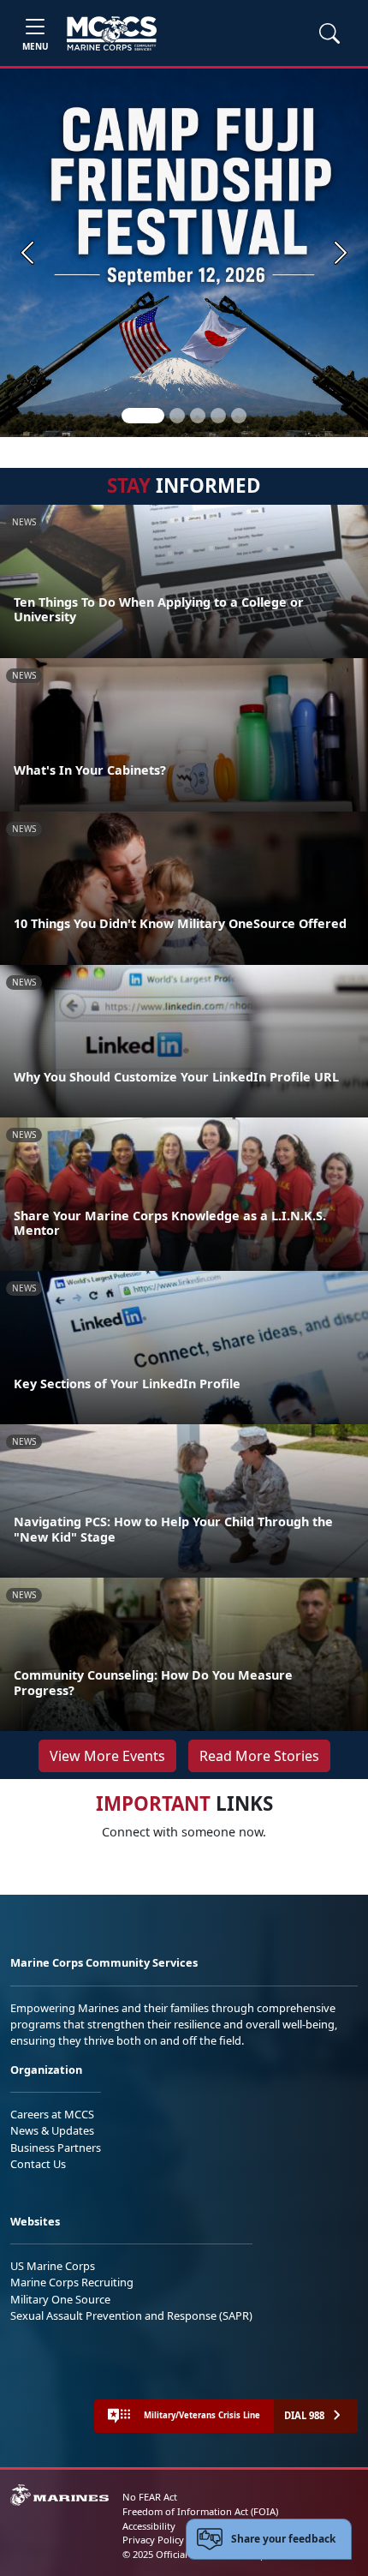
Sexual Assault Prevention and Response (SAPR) (131, 2315)
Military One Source (60, 2299)
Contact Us (38, 2164)
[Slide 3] (198, 416)
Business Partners (56, 2148)
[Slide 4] (218, 416)
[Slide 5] (239, 416)
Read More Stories (259, 1756)
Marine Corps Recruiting (72, 2282)
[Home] (112, 33)
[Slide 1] (143, 416)
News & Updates (52, 2130)
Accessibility (149, 2526)
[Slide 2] (177, 416)
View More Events (107, 1756)
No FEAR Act (150, 2497)
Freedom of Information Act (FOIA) (200, 2511)
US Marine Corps (53, 2266)
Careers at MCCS (52, 2114)
